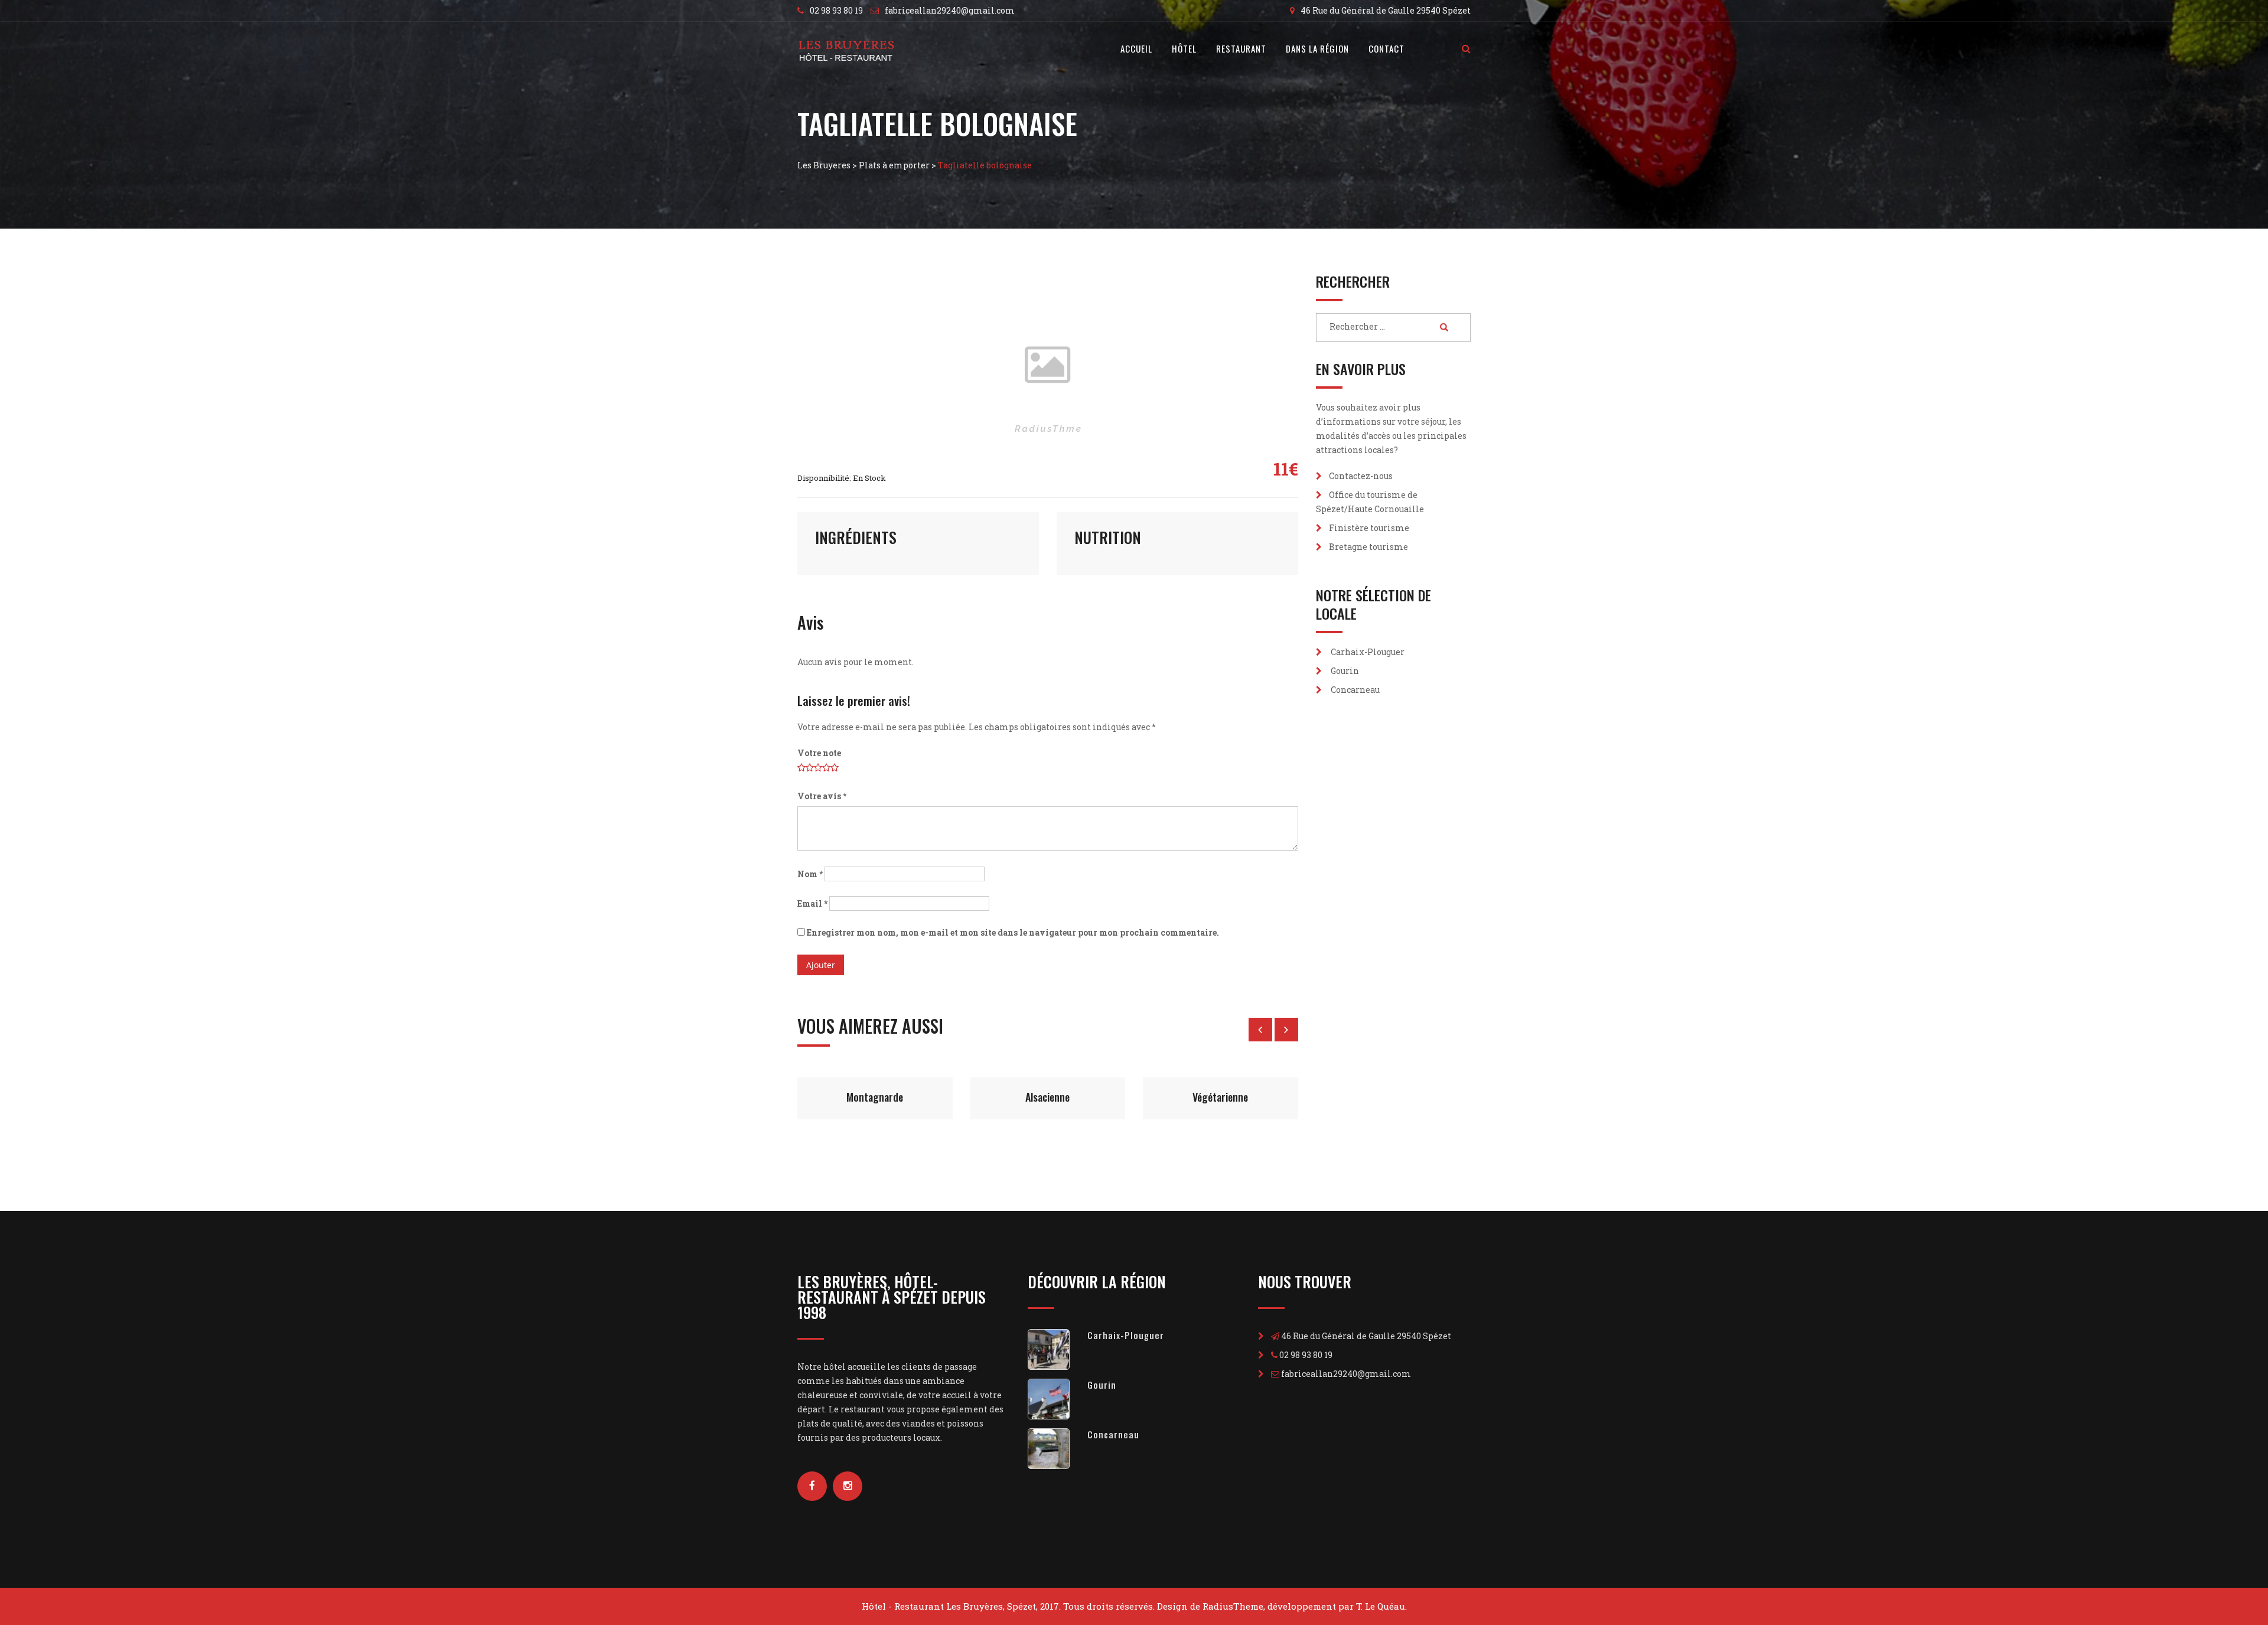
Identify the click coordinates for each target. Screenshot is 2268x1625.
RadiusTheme (1233, 1606)
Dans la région (1317, 48)
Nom (810, 874)
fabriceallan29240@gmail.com (950, 10)
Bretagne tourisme (1368, 547)
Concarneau (1355, 690)
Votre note (819, 753)
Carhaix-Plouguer (1368, 652)
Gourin (1345, 671)
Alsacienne (875, 1097)
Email (812, 903)
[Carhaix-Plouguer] (1058, 1349)
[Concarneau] (1058, 1449)
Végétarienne (1048, 1097)
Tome (1220, 1097)
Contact (1386, 48)
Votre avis (822, 796)
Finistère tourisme (1369, 528)
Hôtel (1184, 48)
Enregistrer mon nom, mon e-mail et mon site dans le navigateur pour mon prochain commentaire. (1013, 932)
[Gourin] (1058, 1399)
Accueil (1136, 48)
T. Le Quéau (1381, 1606)
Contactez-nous (1361, 476)
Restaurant (1241, 48)
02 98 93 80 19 (836, 10)
